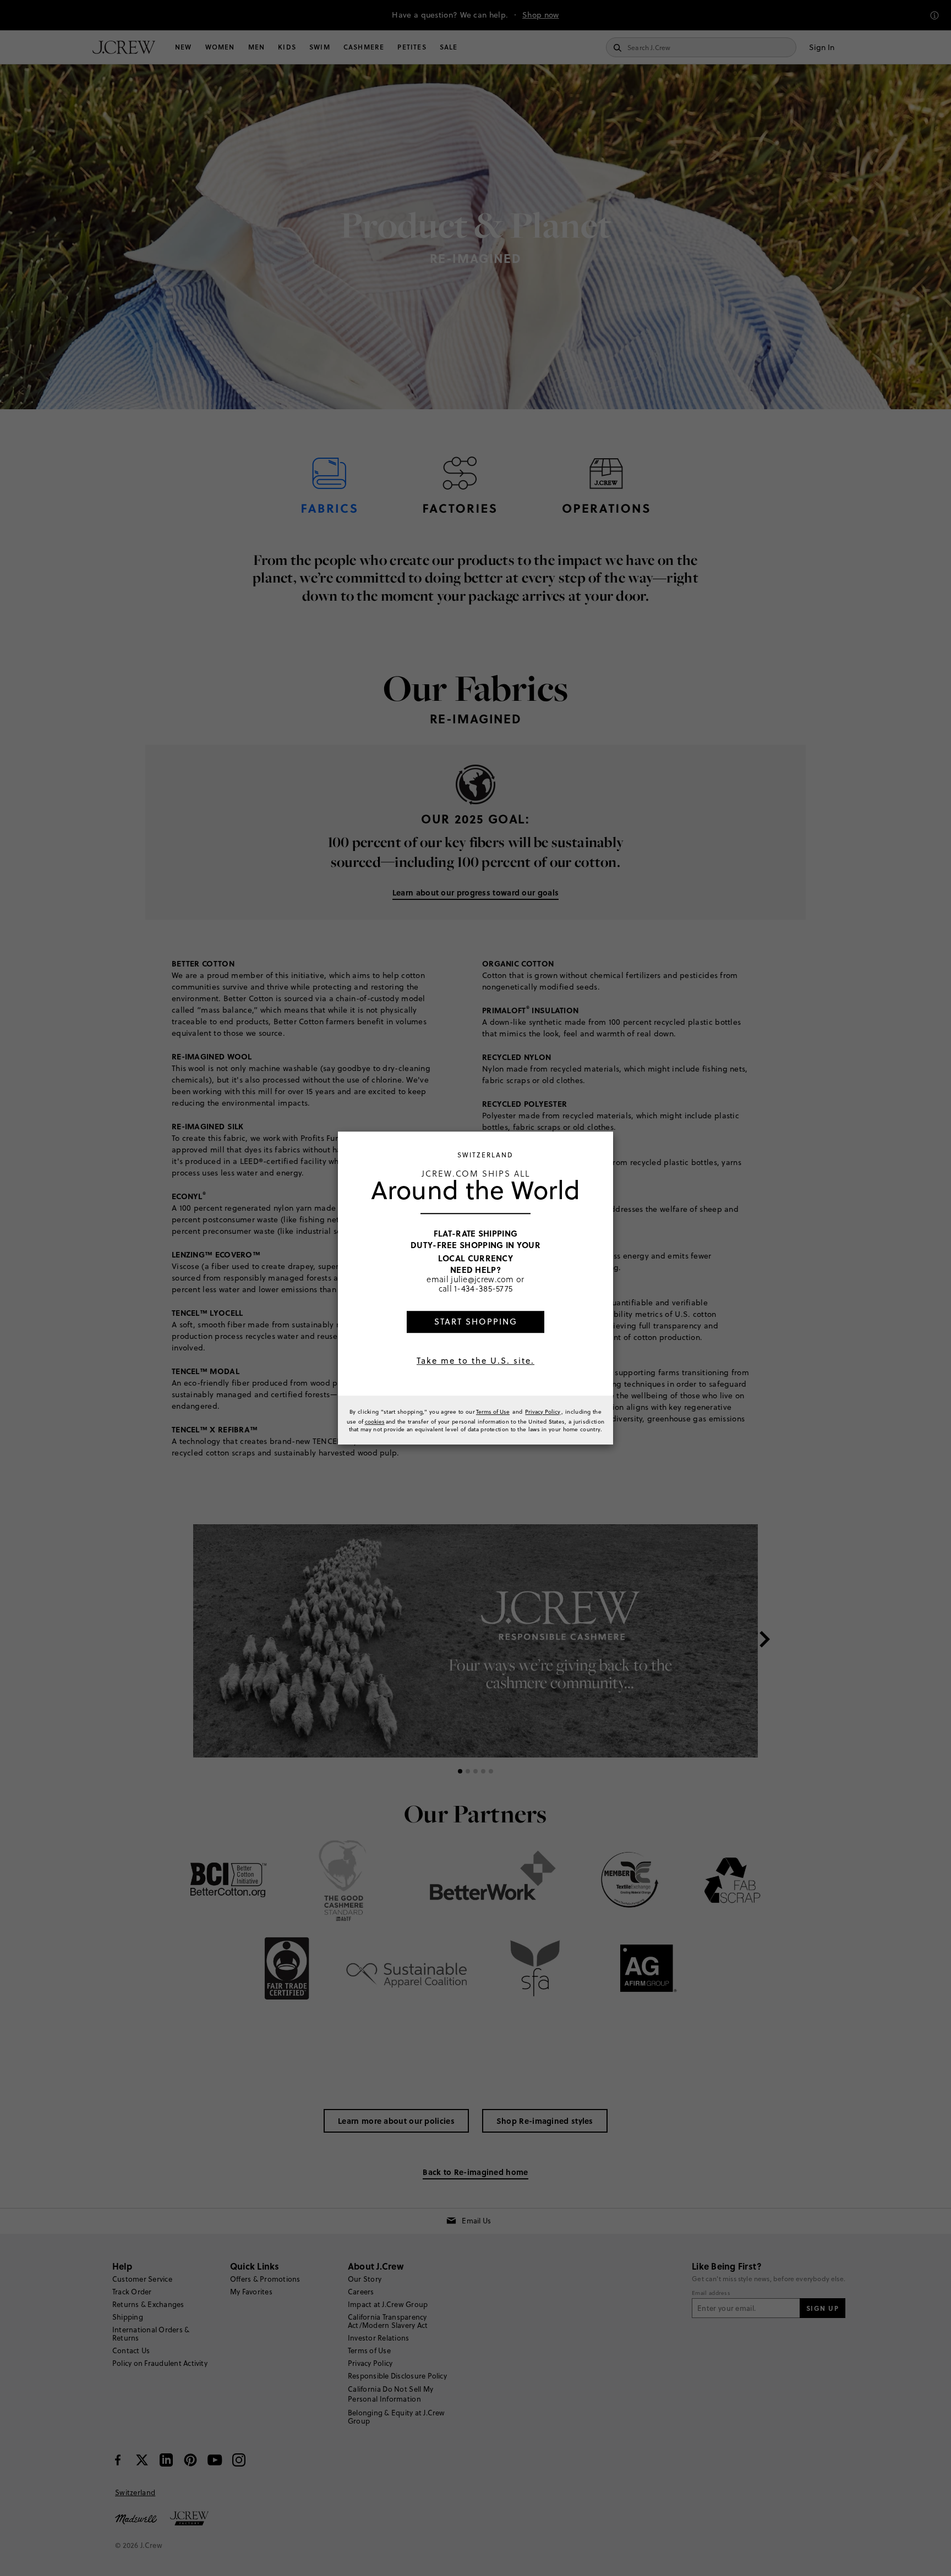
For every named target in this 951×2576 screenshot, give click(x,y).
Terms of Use (493, 1411)
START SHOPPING (476, 1322)
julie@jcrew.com (482, 1279)
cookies (375, 1421)
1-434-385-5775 (483, 1289)
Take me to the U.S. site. (475, 1361)
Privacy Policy (543, 1411)
